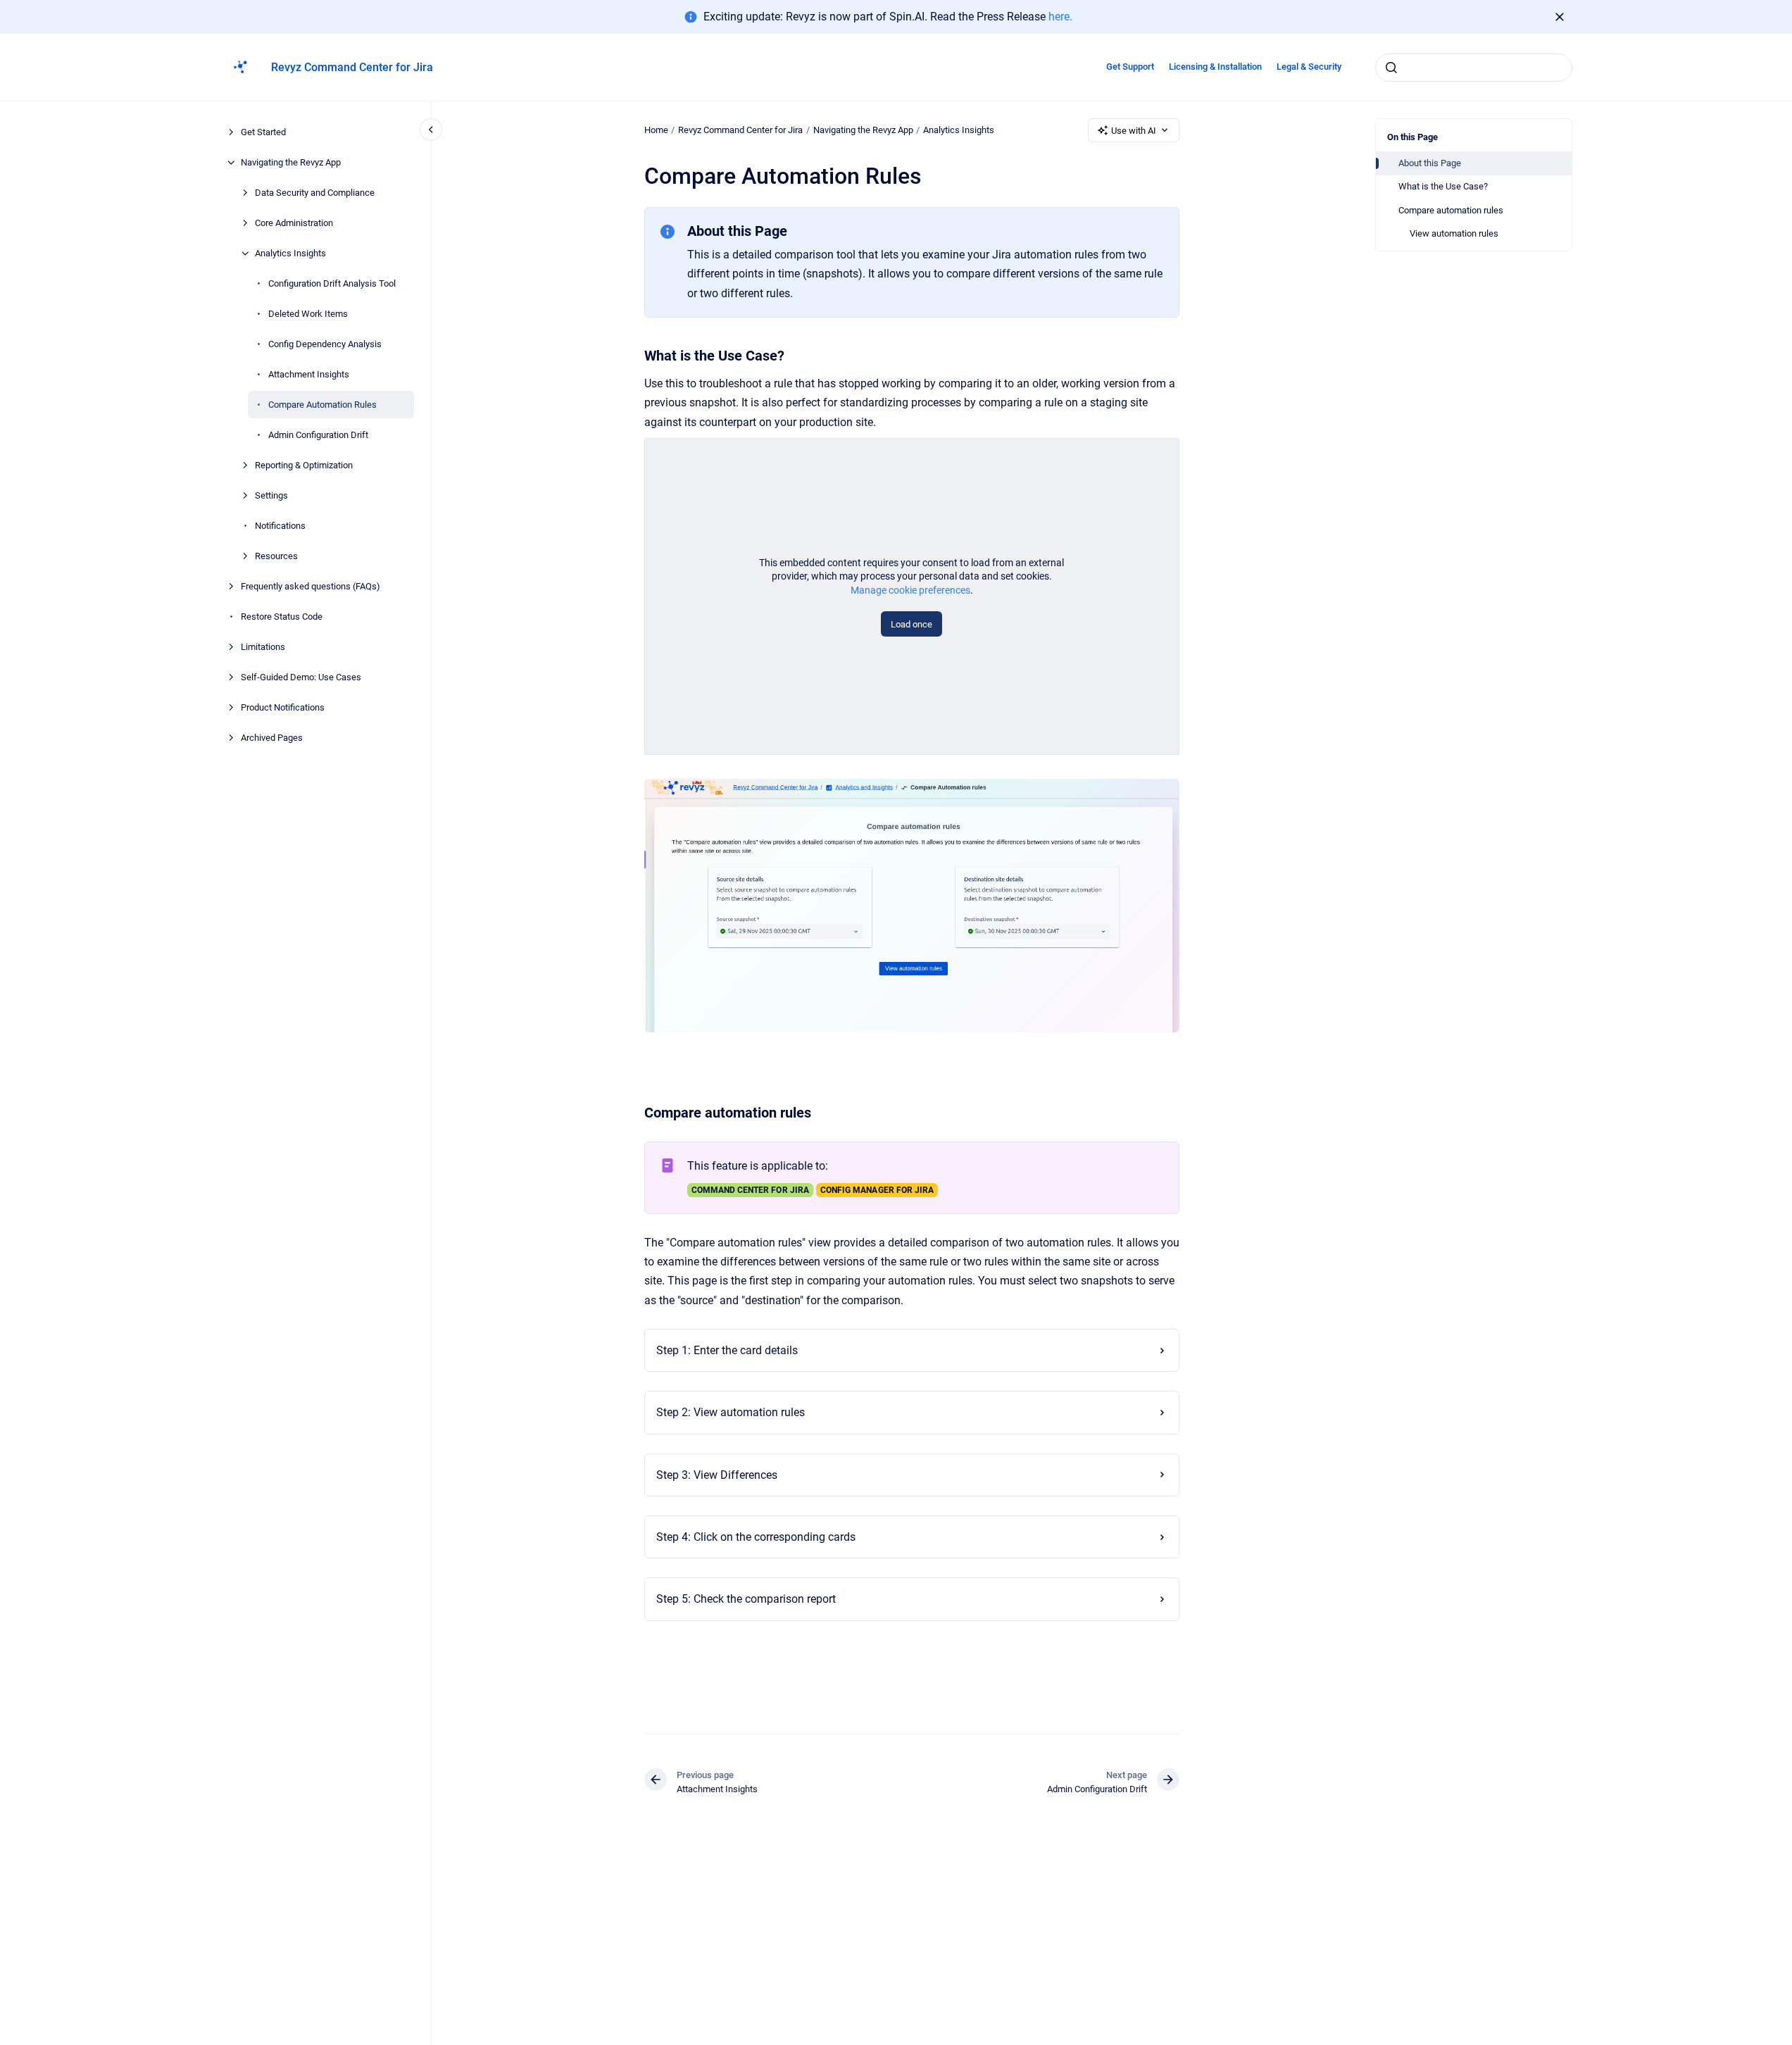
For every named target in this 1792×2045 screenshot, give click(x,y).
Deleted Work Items (308, 314)
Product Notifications (283, 707)
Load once (911, 624)
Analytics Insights (290, 253)
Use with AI (1134, 131)
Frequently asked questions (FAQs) (311, 586)
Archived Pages (272, 738)
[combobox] (1474, 68)
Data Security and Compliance (315, 193)
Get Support (1130, 67)
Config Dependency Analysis (325, 344)
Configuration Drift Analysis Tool (332, 283)
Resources (276, 556)
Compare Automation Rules (322, 405)
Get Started (263, 132)
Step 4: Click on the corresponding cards (756, 1537)
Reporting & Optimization (304, 465)
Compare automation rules (1451, 210)
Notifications (280, 526)
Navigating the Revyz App (291, 162)
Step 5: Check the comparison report (746, 1599)
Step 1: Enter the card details (727, 1350)
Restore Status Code (282, 617)
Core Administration (294, 223)
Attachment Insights (309, 374)
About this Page (1430, 163)
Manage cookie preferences (910, 590)
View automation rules (1454, 233)
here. (1060, 17)
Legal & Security (1309, 67)
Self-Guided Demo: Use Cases (301, 677)
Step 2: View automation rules (731, 1412)
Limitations (263, 647)
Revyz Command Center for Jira (352, 67)
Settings (271, 495)
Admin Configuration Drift (318, 435)
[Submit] (1391, 68)
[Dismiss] (1560, 17)
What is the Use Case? (1443, 186)
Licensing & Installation (1215, 67)
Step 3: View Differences (717, 1475)
